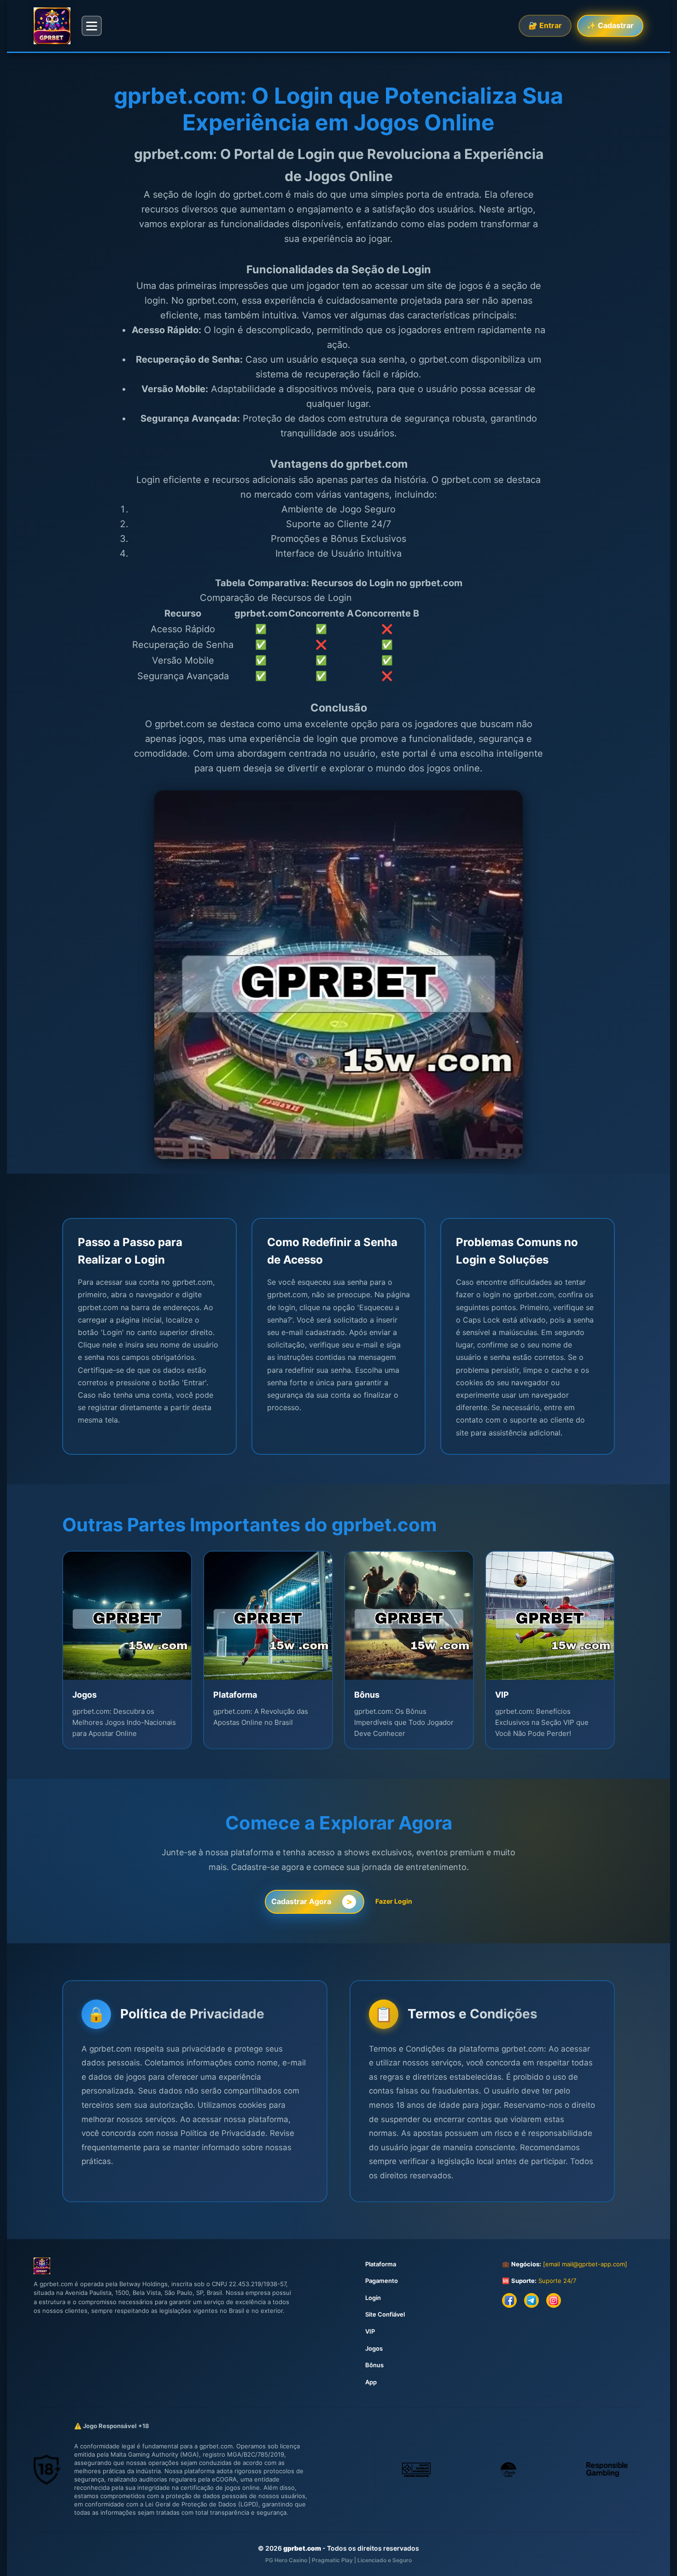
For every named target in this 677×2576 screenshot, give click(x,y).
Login (373, 2298)
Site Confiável (385, 2314)
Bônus (374, 2365)
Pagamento (382, 2281)
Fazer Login (394, 1901)
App (371, 2382)
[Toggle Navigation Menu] (92, 26)
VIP (370, 2331)
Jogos (374, 2348)
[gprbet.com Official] (52, 26)
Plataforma (381, 2264)
